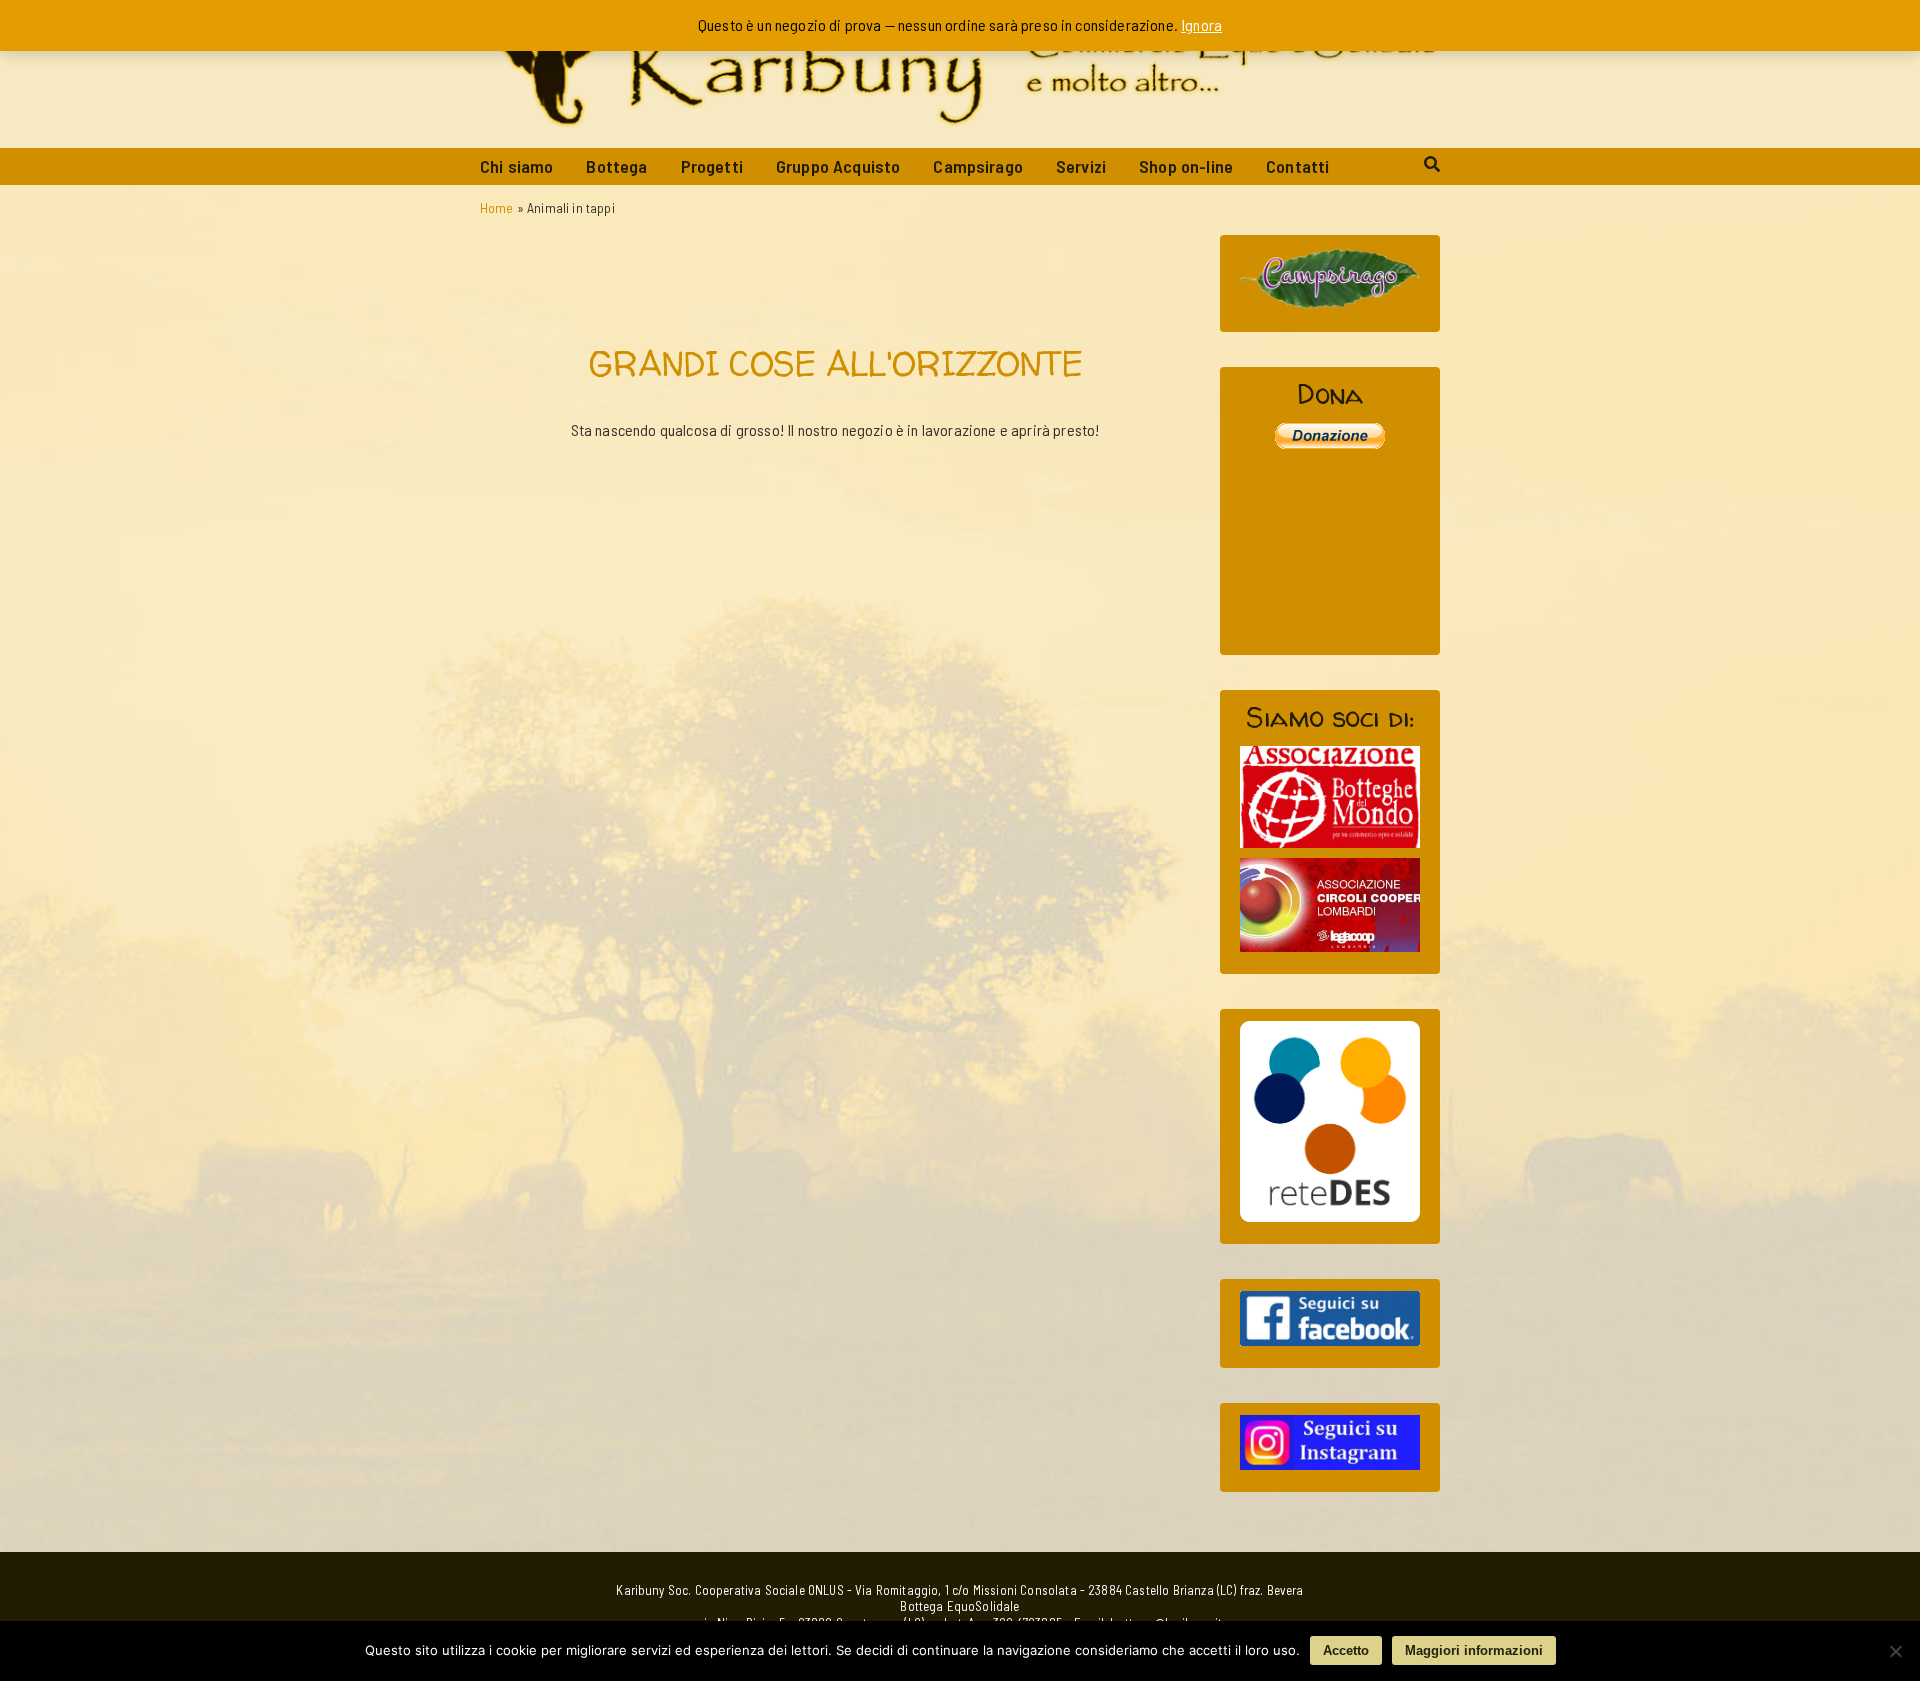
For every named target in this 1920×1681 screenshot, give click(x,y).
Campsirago (978, 166)
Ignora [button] (1201, 24)
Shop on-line (1186, 166)
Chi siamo (516, 166)
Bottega (616, 166)
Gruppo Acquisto (838, 166)
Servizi (1081, 166)
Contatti (1297, 166)
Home (497, 207)
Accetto (1346, 1650)
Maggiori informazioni (1474, 1650)
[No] (1895, 1651)
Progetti (712, 166)
